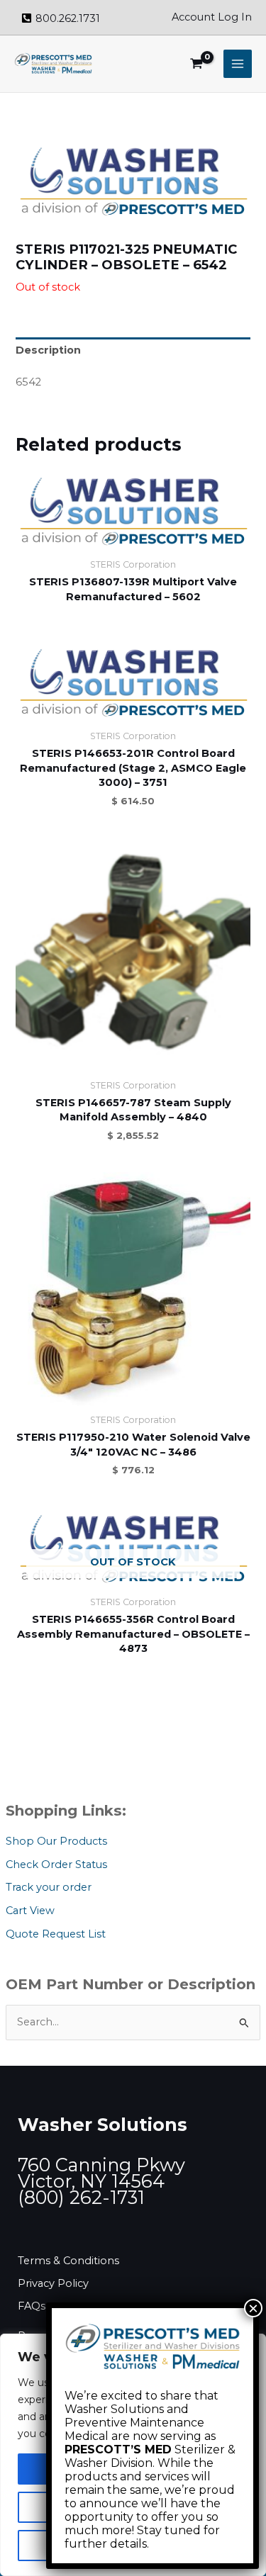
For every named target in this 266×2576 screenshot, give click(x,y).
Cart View (30, 1911)
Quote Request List (56, 1934)
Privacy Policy (53, 2283)
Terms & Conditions (68, 2261)
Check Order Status (56, 1864)
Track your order (49, 1887)
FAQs (32, 2306)
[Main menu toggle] (238, 64)
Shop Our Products (56, 1841)
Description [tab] (48, 350)
